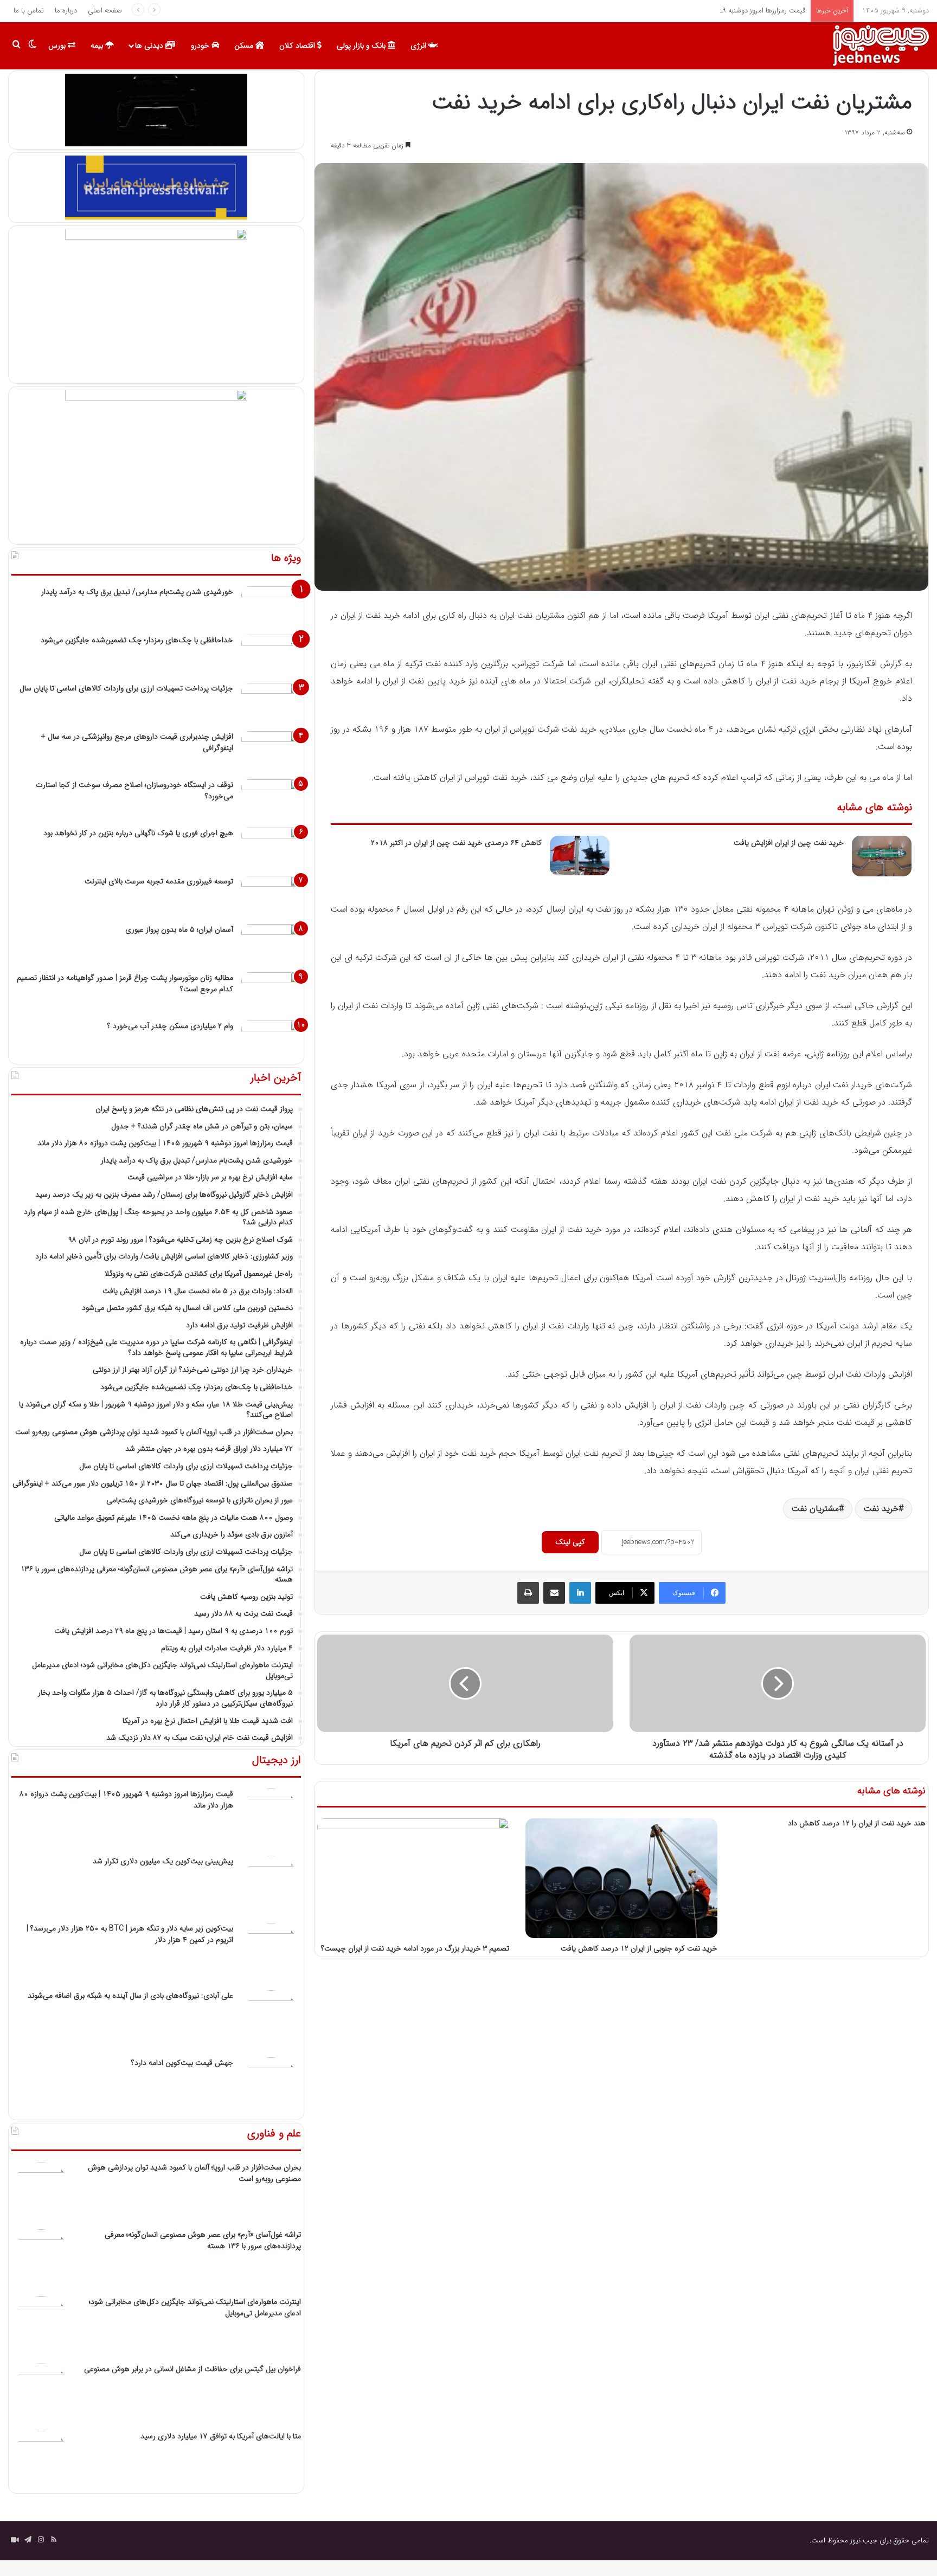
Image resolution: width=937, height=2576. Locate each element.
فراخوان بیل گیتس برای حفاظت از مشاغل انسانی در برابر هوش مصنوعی (192, 2369)
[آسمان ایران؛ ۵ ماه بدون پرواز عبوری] (271, 944)
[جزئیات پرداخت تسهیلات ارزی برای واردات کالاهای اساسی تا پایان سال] (271, 703)
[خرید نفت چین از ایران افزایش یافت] (882, 856)
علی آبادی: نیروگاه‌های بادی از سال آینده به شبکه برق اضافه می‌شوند (130, 1996)
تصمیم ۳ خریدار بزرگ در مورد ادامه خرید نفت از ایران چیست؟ (415, 1948)
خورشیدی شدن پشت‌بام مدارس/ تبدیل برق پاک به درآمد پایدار (137, 592)
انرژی (419, 46)
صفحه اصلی (105, 11)
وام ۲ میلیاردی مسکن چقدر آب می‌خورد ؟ (170, 1026)
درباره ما (66, 11)
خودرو (201, 46)
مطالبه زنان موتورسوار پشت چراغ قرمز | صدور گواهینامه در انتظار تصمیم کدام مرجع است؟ (125, 983)
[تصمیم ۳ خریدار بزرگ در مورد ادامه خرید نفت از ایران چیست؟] (413, 1878)
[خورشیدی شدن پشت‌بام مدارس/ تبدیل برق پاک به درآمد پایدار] (271, 607)
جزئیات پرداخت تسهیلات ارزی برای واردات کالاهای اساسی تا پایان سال (126, 688)
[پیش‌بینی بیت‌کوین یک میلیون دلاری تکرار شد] (271, 1886)
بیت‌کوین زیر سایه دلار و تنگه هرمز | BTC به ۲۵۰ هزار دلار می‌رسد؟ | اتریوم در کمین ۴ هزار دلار (130, 1934)
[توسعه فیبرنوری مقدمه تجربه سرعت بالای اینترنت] (271, 896)
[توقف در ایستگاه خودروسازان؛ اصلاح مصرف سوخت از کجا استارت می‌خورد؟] (271, 800)
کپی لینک (570, 1542)
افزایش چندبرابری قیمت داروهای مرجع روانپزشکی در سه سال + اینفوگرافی (137, 742)
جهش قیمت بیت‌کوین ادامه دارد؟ (182, 2063)
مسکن (245, 46)
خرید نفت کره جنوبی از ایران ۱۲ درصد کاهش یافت (639, 1948)
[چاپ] (528, 1593)
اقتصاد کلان (298, 46)
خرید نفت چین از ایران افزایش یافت (789, 843)
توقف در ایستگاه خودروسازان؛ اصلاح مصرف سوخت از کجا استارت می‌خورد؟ (134, 790)
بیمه (98, 46)
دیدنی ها (150, 46)
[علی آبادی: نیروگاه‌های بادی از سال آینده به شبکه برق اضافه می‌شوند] (271, 2020)
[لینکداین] (580, 1593)
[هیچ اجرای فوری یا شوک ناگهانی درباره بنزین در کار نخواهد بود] (271, 848)
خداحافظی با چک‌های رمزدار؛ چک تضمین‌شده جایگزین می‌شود (137, 640)
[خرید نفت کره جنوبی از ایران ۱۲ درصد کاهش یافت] (621, 1878)
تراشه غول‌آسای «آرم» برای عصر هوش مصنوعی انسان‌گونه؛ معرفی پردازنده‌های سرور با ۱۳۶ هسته (203, 2240)
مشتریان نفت (815, 1509)
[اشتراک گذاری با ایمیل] (554, 1593)
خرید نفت (881, 1509)
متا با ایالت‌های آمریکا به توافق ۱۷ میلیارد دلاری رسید (221, 2436)
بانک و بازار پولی (362, 46)
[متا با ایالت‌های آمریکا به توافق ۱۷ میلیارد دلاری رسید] (41, 2461)
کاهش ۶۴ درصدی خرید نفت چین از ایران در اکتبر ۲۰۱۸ (456, 843)
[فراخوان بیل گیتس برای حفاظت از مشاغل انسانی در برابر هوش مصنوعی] (41, 2393)
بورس (58, 46)
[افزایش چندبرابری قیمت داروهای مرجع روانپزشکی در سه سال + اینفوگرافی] (271, 751)
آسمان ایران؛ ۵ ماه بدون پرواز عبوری (179, 929)
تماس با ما (29, 11)
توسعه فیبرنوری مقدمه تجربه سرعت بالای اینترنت (159, 881)
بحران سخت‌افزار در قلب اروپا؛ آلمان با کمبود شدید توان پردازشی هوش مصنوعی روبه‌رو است (194, 2173)
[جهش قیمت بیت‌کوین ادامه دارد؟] (271, 2087)
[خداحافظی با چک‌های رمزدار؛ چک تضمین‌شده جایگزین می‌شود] (271, 655)
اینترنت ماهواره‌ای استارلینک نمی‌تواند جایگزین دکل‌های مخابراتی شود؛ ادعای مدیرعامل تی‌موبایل (195, 2307)
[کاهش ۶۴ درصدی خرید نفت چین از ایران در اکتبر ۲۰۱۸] (580, 856)
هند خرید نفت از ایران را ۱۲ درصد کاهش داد (857, 1823)
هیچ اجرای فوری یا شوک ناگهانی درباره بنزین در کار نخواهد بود (138, 833)
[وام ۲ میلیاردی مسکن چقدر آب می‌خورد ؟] (271, 1041)
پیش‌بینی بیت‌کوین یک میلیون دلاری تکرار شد (163, 1861)
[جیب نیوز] (880, 46)
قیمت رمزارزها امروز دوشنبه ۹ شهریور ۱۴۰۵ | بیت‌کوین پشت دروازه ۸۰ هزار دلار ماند (685, 11)
